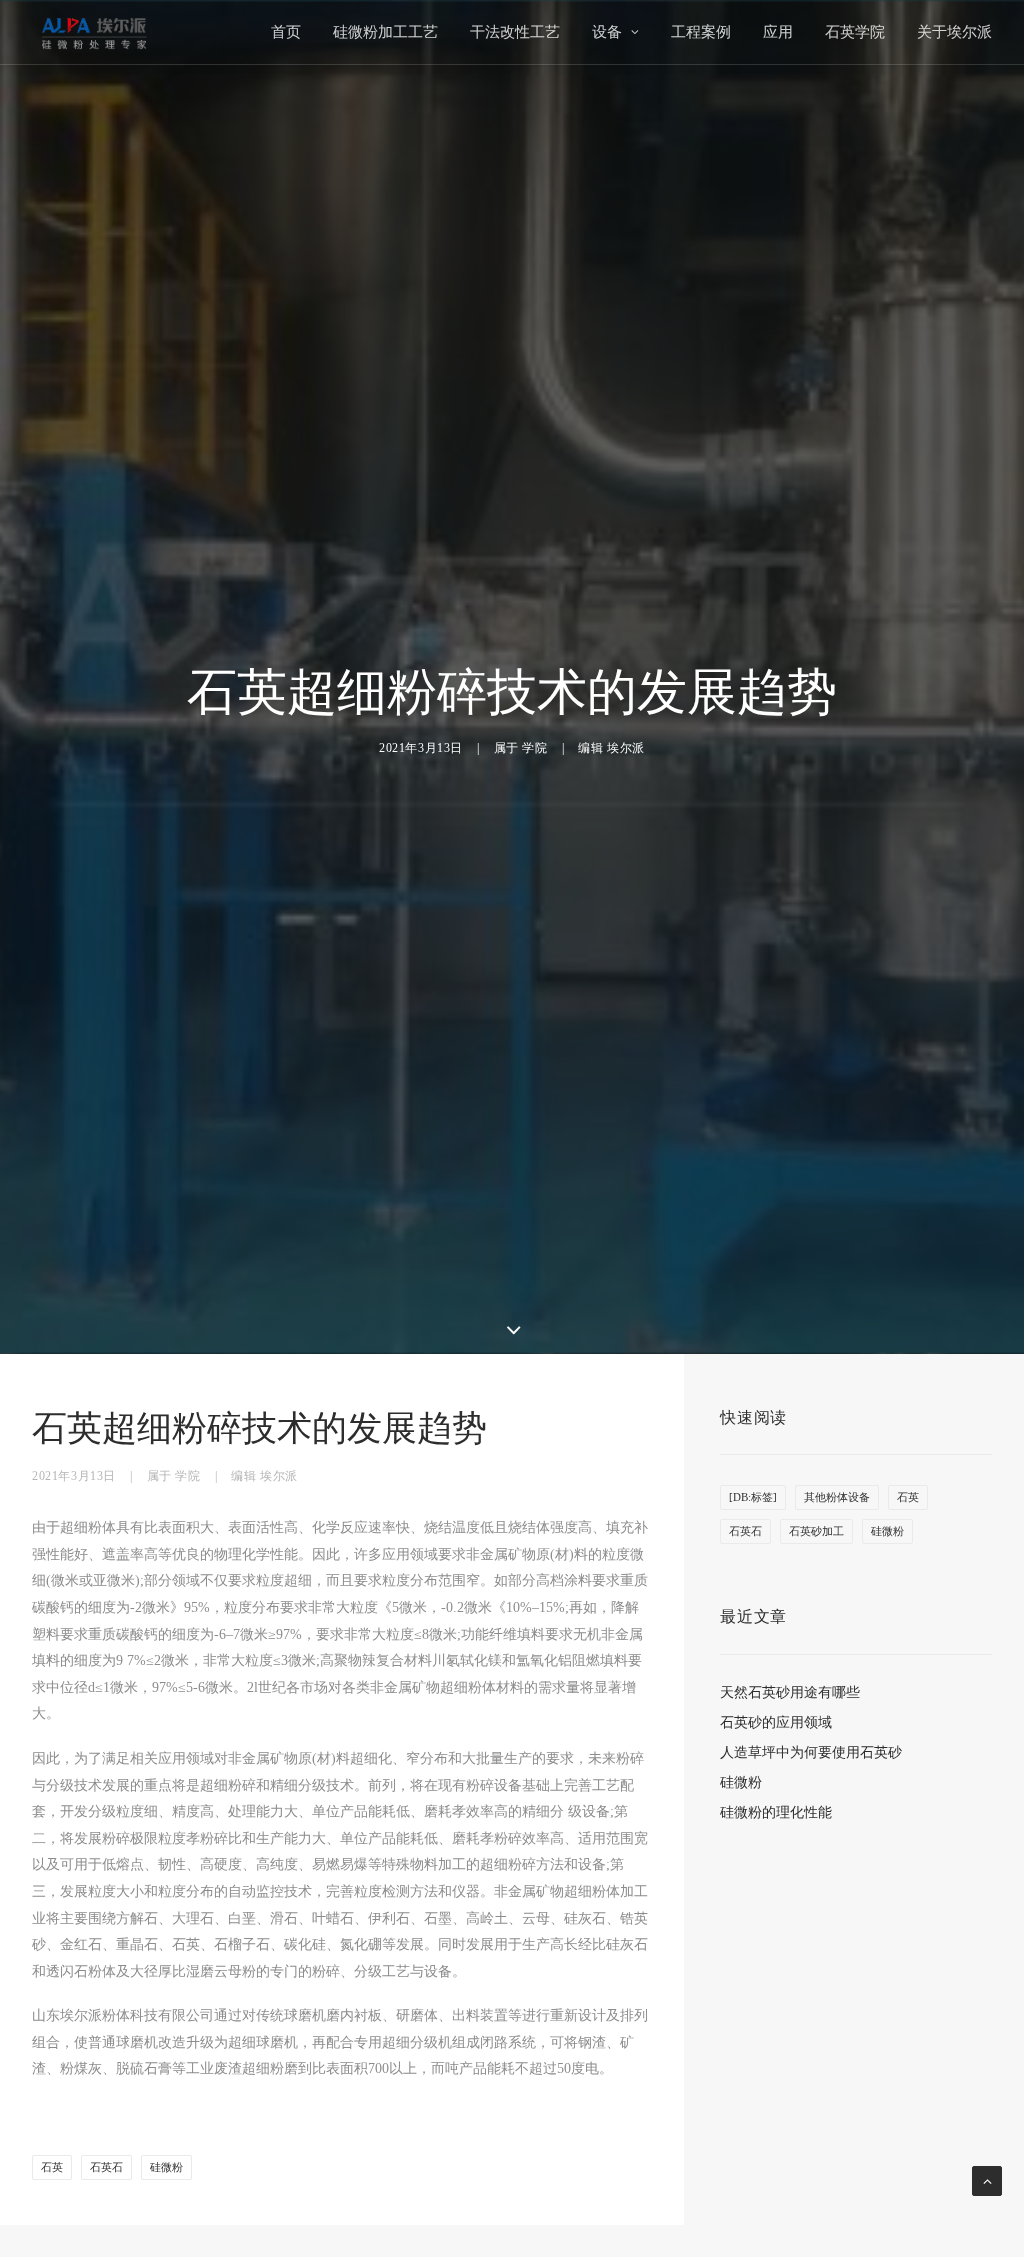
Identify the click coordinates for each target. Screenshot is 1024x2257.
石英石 (106, 2167)
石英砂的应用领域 (776, 1722)
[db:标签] (753, 1497)
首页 (286, 32)
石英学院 (855, 32)
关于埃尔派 (954, 32)
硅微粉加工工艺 (385, 32)
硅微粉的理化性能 (776, 1812)
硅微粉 (166, 2167)
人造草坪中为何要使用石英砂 (811, 1752)
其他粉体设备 (837, 1497)
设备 (607, 32)
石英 (52, 2167)
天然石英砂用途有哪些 (790, 1692)
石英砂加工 (816, 1531)
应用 (778, 32)
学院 (534, 748)
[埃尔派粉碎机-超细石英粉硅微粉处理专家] (94, 32)
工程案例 (701, 32)
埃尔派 (626, 748)
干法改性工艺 (515, 32)
